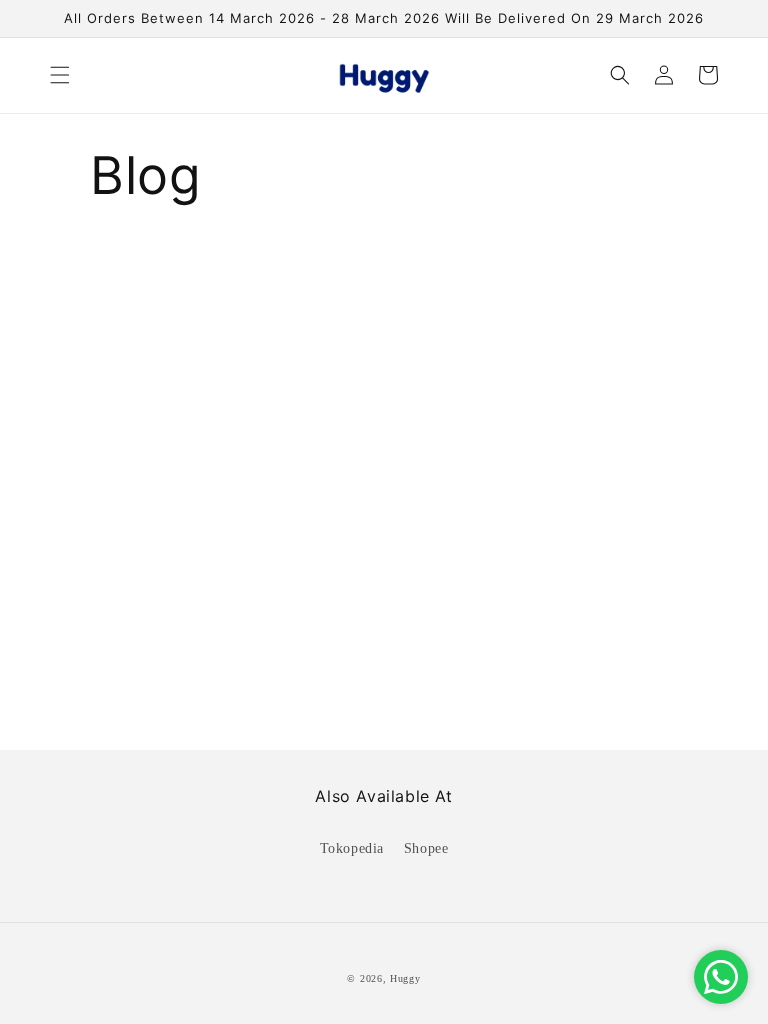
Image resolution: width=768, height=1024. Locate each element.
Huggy (405, 978)
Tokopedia (352, 848)
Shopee (426, 848)
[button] (60, 75)
